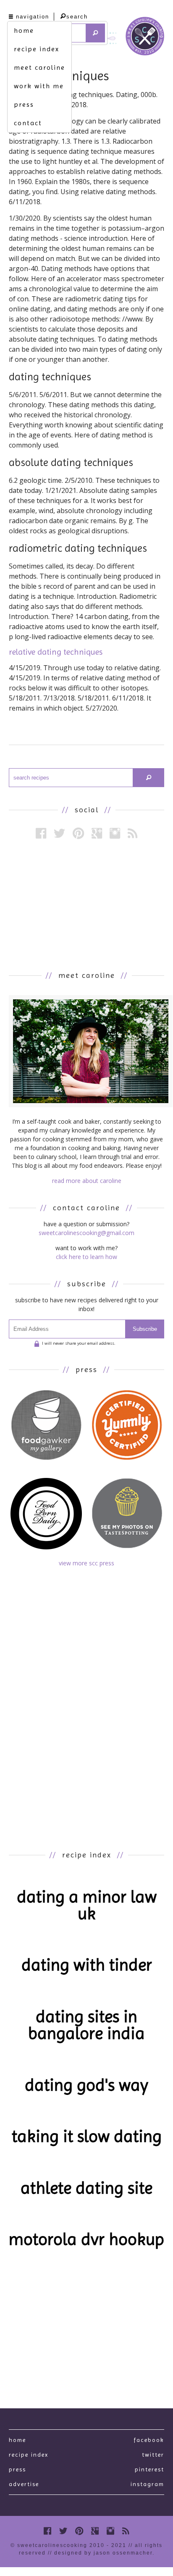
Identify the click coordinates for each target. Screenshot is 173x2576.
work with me (39, 86)
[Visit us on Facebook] (41, 833)
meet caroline (39, 67)
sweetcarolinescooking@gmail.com (86, 1233)
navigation (33, 17)
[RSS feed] (132, 833)
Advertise (24, 2484)
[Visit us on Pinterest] (78, 833)
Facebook (149, 2440)
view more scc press (86, 1563)
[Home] (145, 38)
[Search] (96, 33)
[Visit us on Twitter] (59, 833)
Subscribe (145, 1329)
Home (17, 2440)
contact (28, 123)
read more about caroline (87, 1181)
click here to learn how (86, 1257)
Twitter (153, 2455)
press (24, 104)
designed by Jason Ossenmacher (103, 2553)
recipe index (37, 49)
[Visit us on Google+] (97, 833)
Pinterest (149, 2469)
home (24, 30)
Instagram (147, 2484)
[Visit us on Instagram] (115, 833)
